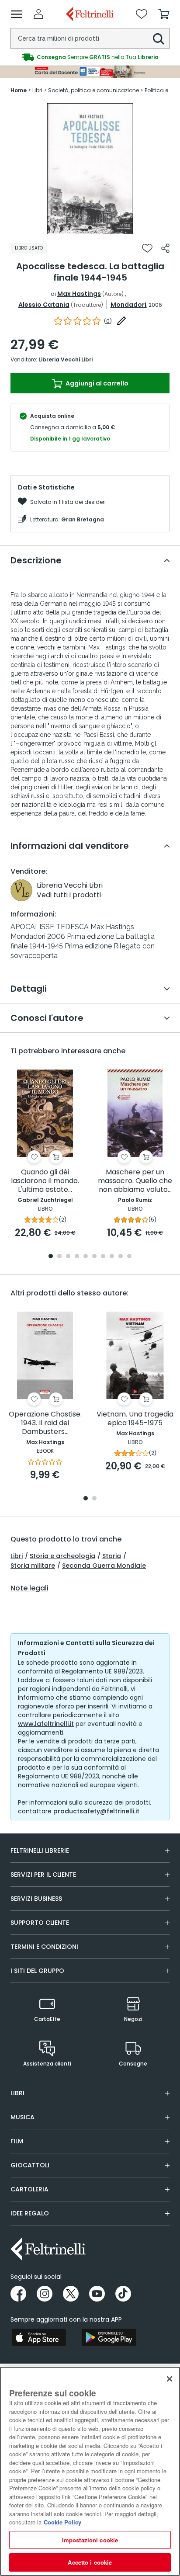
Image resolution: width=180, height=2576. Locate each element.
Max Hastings (79, 294)
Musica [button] (22, 2117)
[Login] (38, 14)
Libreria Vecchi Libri (66, 359)
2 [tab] (59, 1257)
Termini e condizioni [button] (44, 1947)
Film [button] (17, 2141)
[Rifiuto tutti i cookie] (170, 2379)
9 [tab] (121, 1257)
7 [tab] (103, 1257)
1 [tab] (90, 228)
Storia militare (33, 1566)
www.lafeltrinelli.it (46, 1724)
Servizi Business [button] (36, 1899)
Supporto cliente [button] (40, 1923)
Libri (17, 1556)
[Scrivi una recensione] (121, 321)
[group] (90, 57)
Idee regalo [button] (30, 2213)
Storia (112, 1556)
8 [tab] (112, 1257)
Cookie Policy (62, 2522)
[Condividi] (165, 248)
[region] (90, 2471)
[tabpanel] (90, 169)
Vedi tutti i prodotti (69, 895)
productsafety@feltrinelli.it (96, 1811)
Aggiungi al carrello (96, 383)
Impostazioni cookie (90, 2540)
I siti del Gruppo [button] (37, 1971)
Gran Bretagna (83, 519)
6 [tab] (94, 1257)
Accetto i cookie (90, 2562)
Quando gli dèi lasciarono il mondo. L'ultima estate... (45, 1181)
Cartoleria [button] (29, 2189)
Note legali (29, 1588)
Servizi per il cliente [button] (43, 1875)
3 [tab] (68, 1257)
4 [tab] (77, 1257)
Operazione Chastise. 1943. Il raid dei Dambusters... (45, 1423)
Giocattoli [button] (30, 2165)
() (108, 321)
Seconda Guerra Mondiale (104, 1566)
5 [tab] (86, 1257)
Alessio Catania (44, 305)
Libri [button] (17, 2093)
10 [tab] (129, 1257)
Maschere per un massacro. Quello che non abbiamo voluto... (135, 1181)
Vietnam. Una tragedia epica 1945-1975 (135, 1419)
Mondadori (128, 305)
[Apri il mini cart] (164, 14)
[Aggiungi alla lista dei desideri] (147, 248)
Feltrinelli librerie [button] (40, 1850)
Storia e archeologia (62, 1556)
